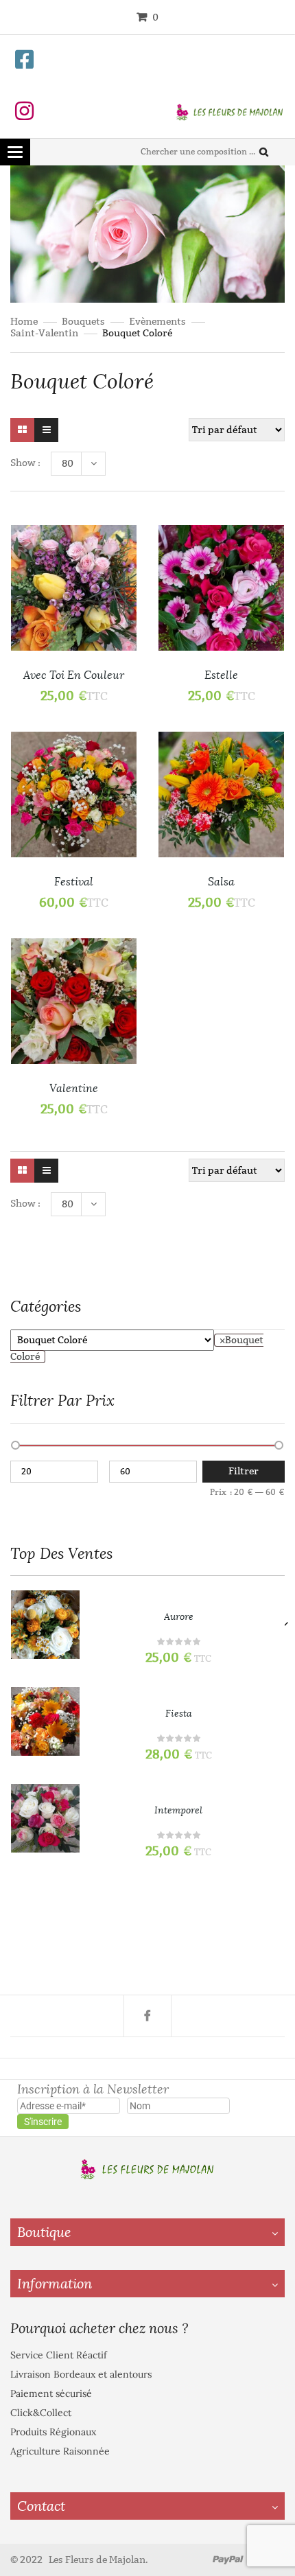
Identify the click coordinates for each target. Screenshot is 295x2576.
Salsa (221, 882)
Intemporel (178, 1810)
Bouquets (83, 322)
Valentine (74, 1088)
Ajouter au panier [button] (112, 790)
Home (24, 322)
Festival (74, 882)
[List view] (46, 430)
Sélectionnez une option (112, 584)
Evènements (157, 322)
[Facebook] (147, 2016)
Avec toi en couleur (74, 675)
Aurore (179, 1617)
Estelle (221, 675)
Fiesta (179, 1714)
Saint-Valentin (44, 333)
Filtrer (244, 1471)
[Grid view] (22, 430)
